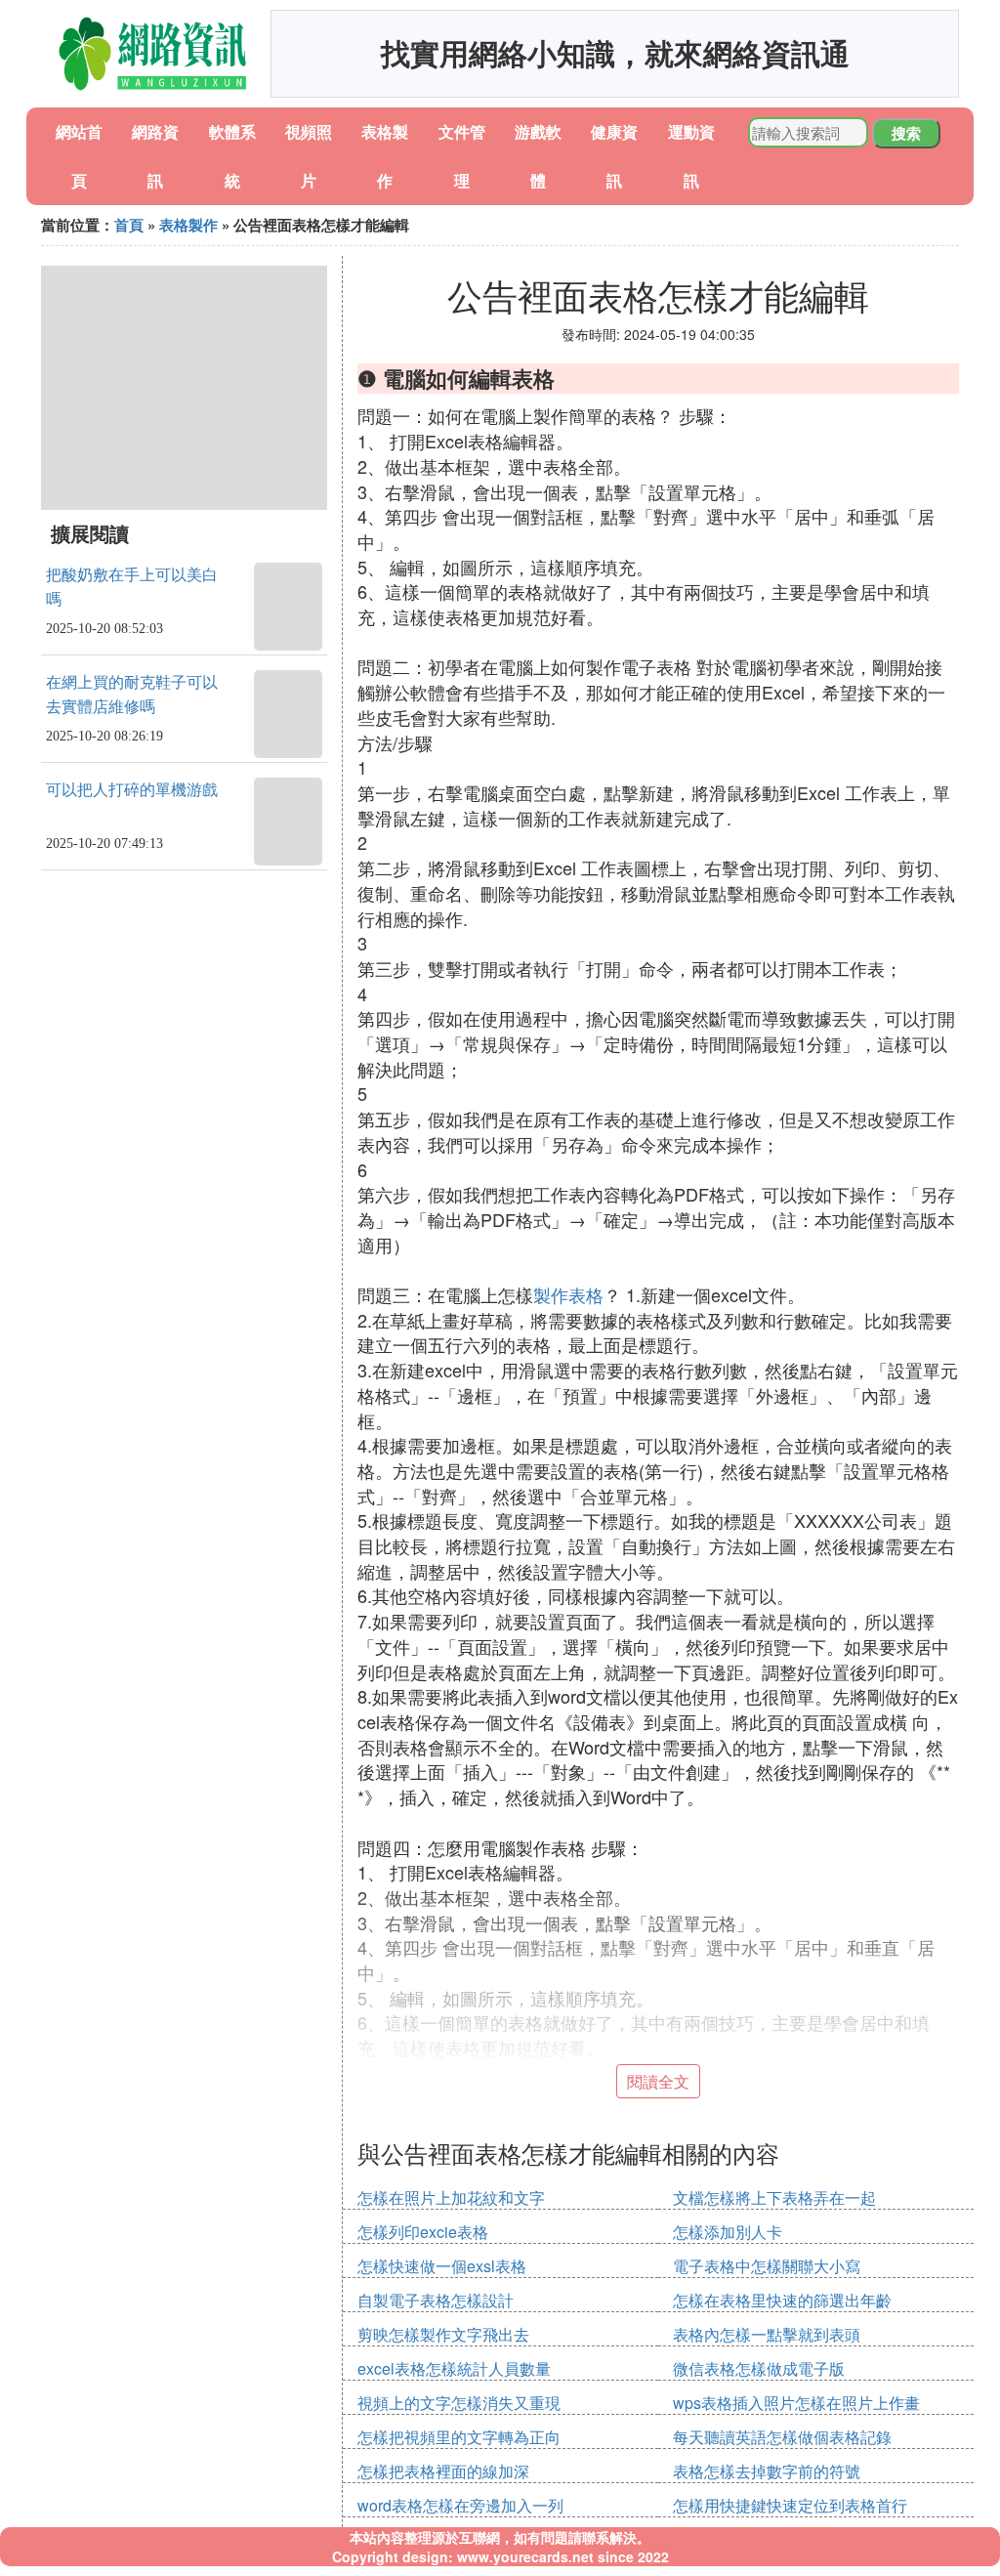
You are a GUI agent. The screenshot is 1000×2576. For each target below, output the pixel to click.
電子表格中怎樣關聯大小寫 (767, 2266)
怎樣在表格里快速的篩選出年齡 (782, 2300)
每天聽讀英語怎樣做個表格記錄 (782, 2437)
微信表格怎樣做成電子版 (759, 2368)
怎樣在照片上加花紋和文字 (451, 2197)
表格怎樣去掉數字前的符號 (767, 2471)
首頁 (129, 225)
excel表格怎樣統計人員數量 (454, 2368)
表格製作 (188, 225)
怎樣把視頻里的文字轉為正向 (459, 2437)
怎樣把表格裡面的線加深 (443, 2471)
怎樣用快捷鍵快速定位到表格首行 (790, 2505)
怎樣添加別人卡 (728, 2232)
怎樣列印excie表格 (423, 2232)
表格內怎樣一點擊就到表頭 (767, 2334)
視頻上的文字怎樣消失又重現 (459, 2403)
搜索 (906, 133)
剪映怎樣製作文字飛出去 (443, 2334)
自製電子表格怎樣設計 (436, 2300)
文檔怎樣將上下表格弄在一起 (774, 2197)
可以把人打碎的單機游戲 (132, 790)
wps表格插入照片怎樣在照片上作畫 (796, 2403)
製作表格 (568, 1294)
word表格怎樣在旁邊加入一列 (460, 2505)
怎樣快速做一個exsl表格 (442, 2266)
